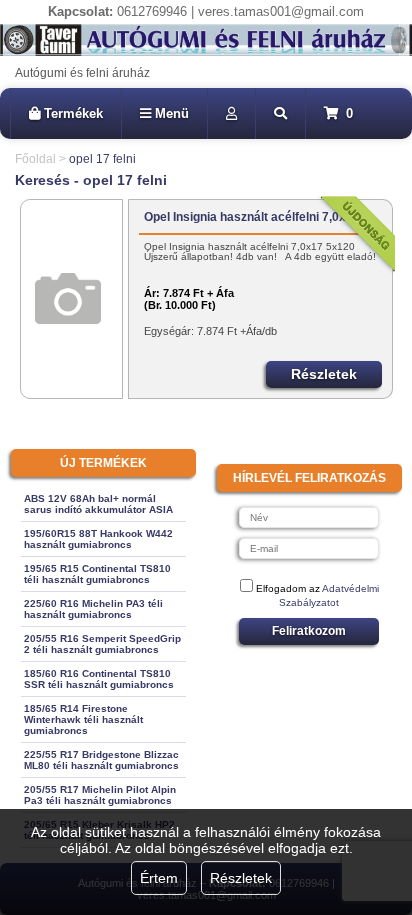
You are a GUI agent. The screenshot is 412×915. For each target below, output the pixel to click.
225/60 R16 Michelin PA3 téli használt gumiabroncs (93, 609)
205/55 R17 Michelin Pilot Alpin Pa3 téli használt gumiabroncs (100, 795)
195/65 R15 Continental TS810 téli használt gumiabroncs (97, 574)
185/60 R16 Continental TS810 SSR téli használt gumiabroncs (99, 679)
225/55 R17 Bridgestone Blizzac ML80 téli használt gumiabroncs (101, 760)
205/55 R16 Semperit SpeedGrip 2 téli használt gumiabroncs (102, 644)
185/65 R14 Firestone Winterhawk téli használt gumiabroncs (83, 719)
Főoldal (35, 159)
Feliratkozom (309, 631)
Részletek (241, 878)
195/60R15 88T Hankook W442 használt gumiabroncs (98, 539)
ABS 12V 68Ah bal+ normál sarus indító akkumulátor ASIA (98, 504)
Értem (159, 878)
